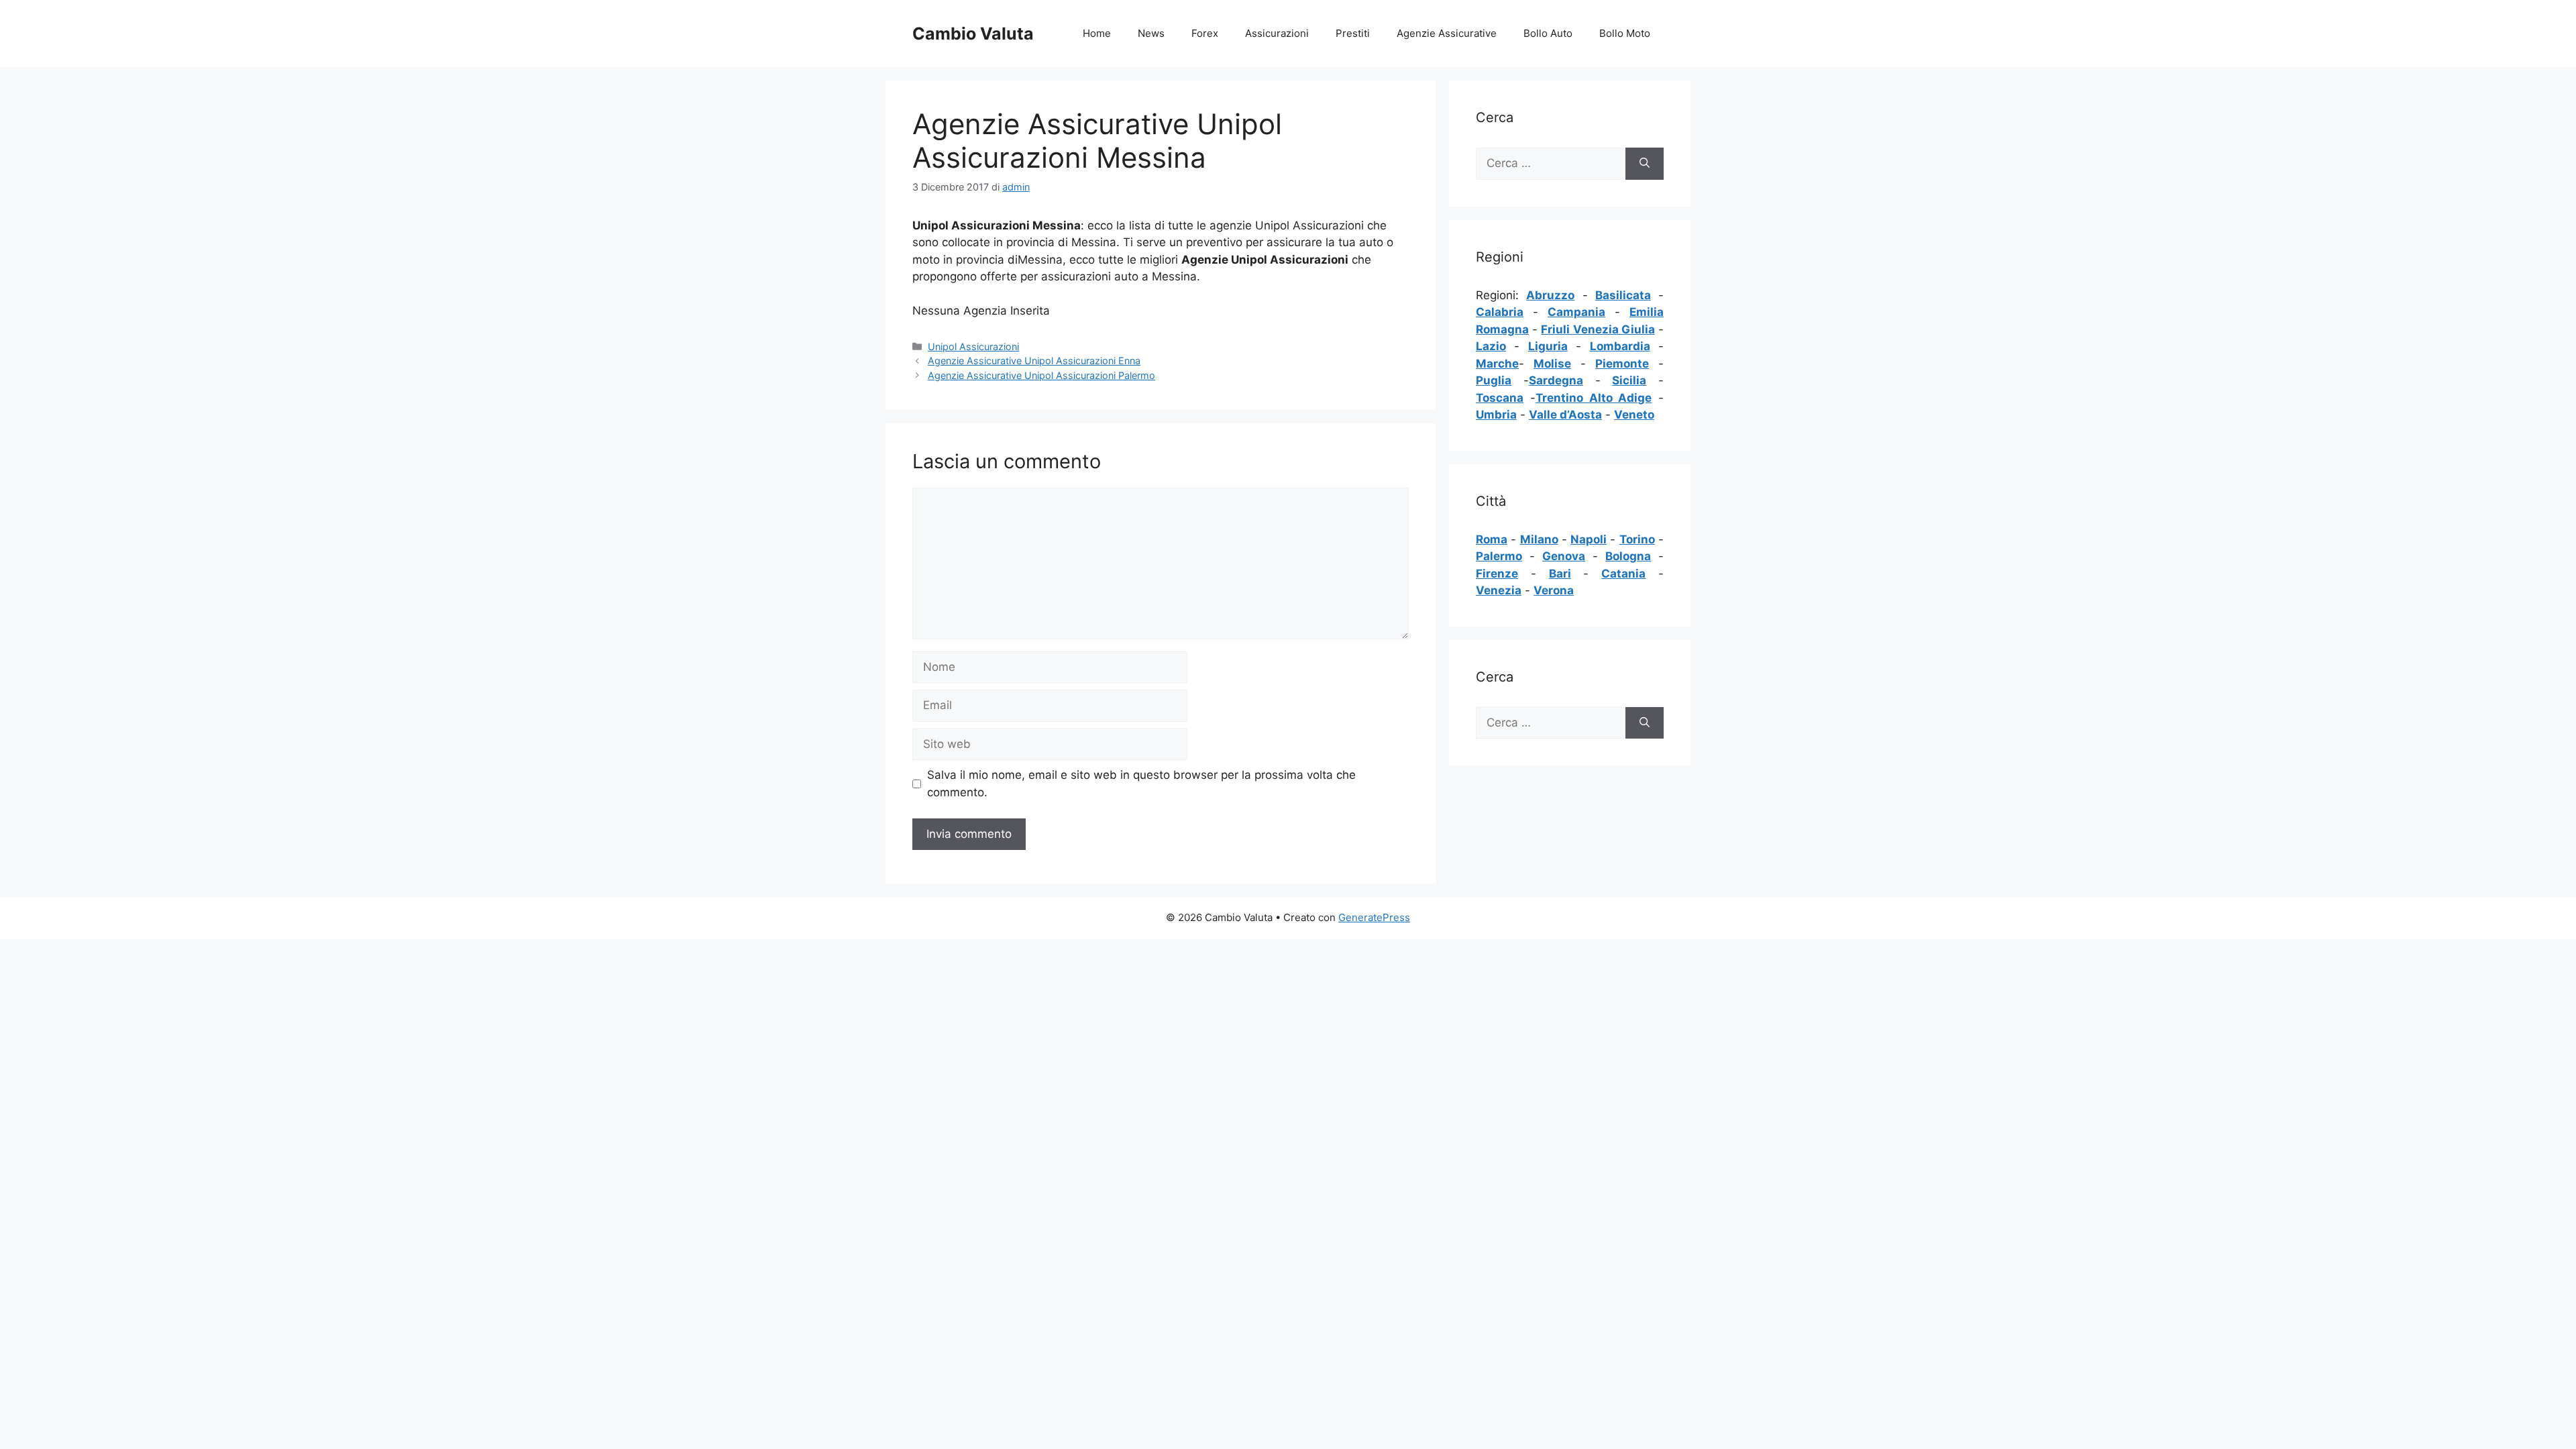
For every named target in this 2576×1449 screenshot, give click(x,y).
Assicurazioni (1277, 33)
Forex (1205, 33)
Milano (1539, 539)
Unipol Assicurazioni (973, 346)
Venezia (1499, 590)
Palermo (1499, 556)
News (1151, 33)
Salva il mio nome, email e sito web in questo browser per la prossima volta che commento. (1141, 784)
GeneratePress (1374, 917)
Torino (1637, 539)
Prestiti (1353, 33)
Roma (1492, 539)
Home (1097, 33)
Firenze (1497, 574)
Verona (1554, 590)
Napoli (1589, 539)
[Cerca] (1645, 164)
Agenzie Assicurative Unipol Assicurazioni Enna (1034, 361)
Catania (1623, 574)
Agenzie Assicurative (1447, 33)
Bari (1560, 574)
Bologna (1628, 556)
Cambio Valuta (973, 34)
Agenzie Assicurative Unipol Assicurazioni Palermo (1041, 375)
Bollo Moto (1625, 33)
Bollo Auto (1548, 33)
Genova (1564, 556)
